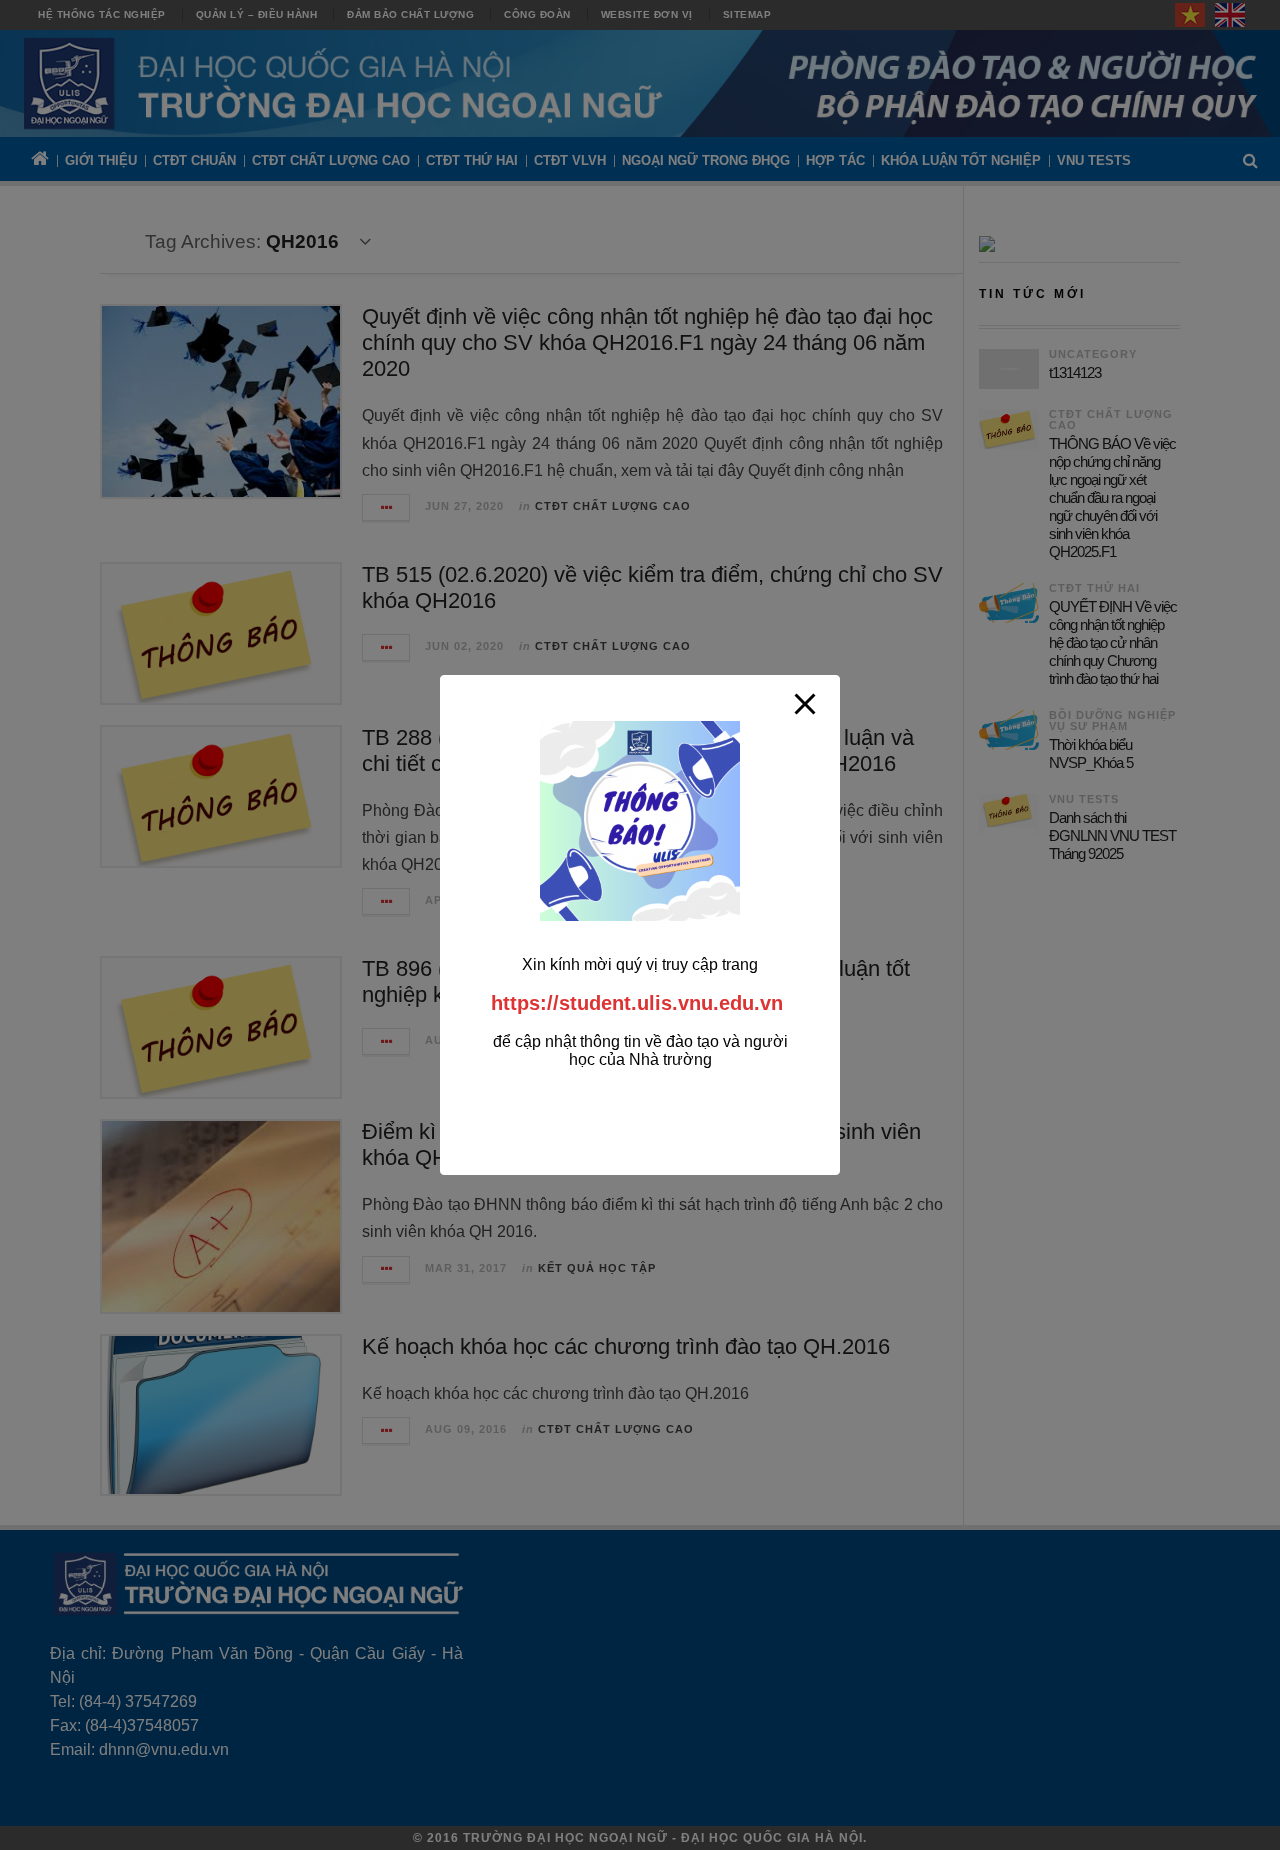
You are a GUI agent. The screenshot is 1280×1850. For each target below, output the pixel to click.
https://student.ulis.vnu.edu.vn (637, 1003)
